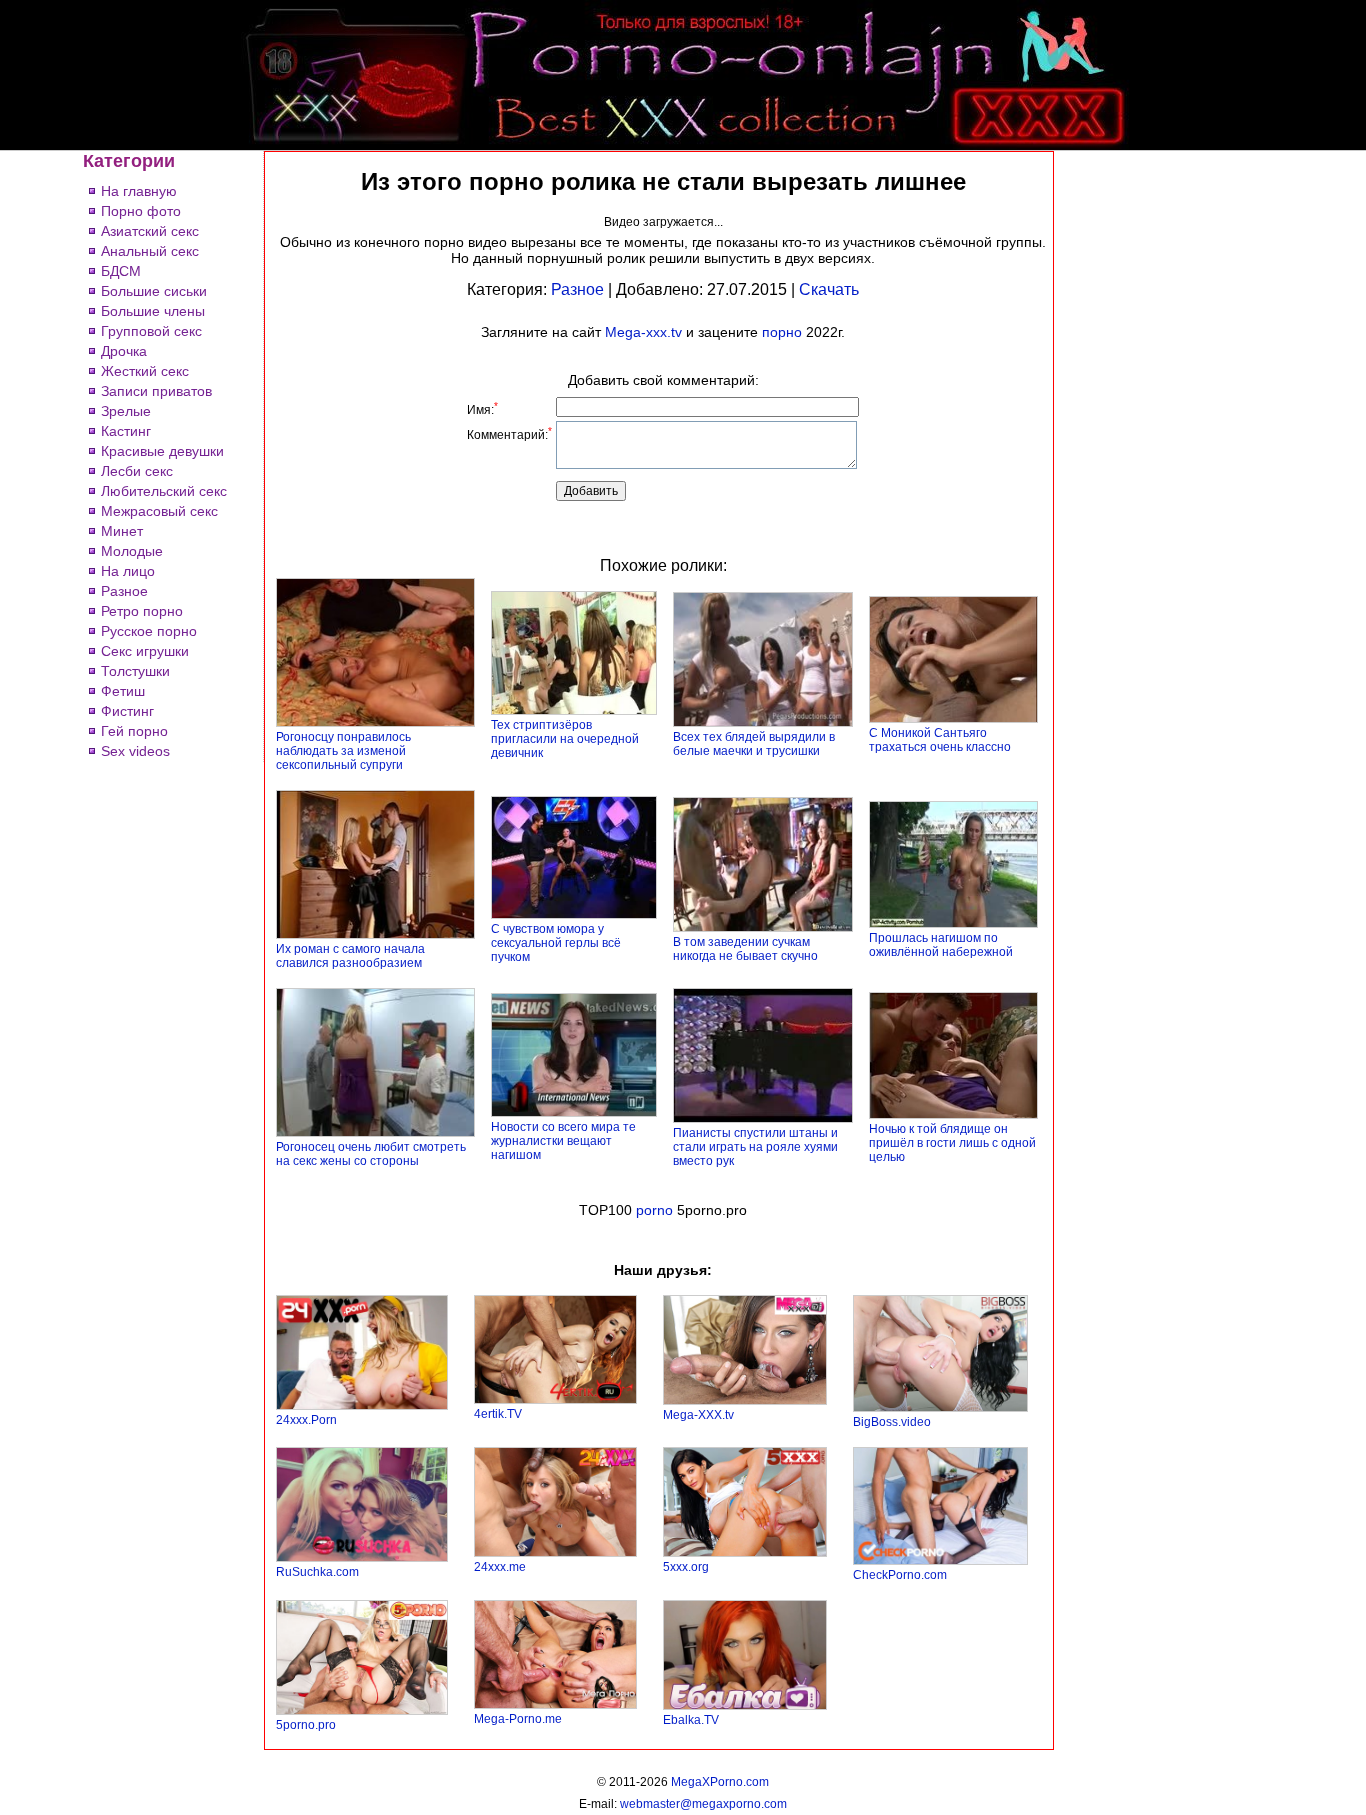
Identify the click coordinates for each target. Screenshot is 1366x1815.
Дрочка (124, 351)
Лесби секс (137, 471)
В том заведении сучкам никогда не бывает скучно (745, 949)
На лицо (128, 571)
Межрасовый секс (159, 511)
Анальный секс (150, 251)
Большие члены (153, 311)
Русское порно (149, 631)
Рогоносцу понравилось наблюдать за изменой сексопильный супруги (343, 751)
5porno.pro (306, 1725)
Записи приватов (156, 391)
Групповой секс (151, 331)
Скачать (829, 289)
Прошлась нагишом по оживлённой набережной (941, 945)
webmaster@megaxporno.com (703, 1804)
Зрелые (126, 411)
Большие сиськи (154, 291)
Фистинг (127, 711)
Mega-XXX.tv (698, 1415)
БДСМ (121, 271)
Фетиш (123, 691)
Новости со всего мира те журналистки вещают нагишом (563, 1141)
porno (654, 1210)
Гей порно (134, 731)
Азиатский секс (150, 231)
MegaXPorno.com (720, 1782)
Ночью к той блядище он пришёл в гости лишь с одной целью (952, 1143)
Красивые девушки (162, 451)
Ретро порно (142, 611)
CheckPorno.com (900, 1575)
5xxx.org (686, 1567)
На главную (139, 191)
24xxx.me (500, 1567)
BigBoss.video (892, 1422)
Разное (124, 591)
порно (782, 332)
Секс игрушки (145, 651)
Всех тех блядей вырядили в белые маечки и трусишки (754, 744)
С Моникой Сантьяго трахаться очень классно (940, 740)
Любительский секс (164, 491)
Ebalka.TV (691, 1720)
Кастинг (126, 431)
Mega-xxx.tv (643, 332)
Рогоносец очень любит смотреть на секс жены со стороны (371, 1154)
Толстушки (135, 671)
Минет (122, 531)
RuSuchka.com (317, 1572)
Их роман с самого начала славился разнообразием (350, 956)
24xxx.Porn (306, 1420)
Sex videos (135, 751)
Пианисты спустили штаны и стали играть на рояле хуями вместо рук (755, 1147)
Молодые (132, 551)
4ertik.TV (498, 1414)
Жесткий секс (145, 371)
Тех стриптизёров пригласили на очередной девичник (565, 739)
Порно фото (141, 211)
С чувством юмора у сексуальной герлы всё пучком (556, 943)
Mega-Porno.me (518, 1719)
